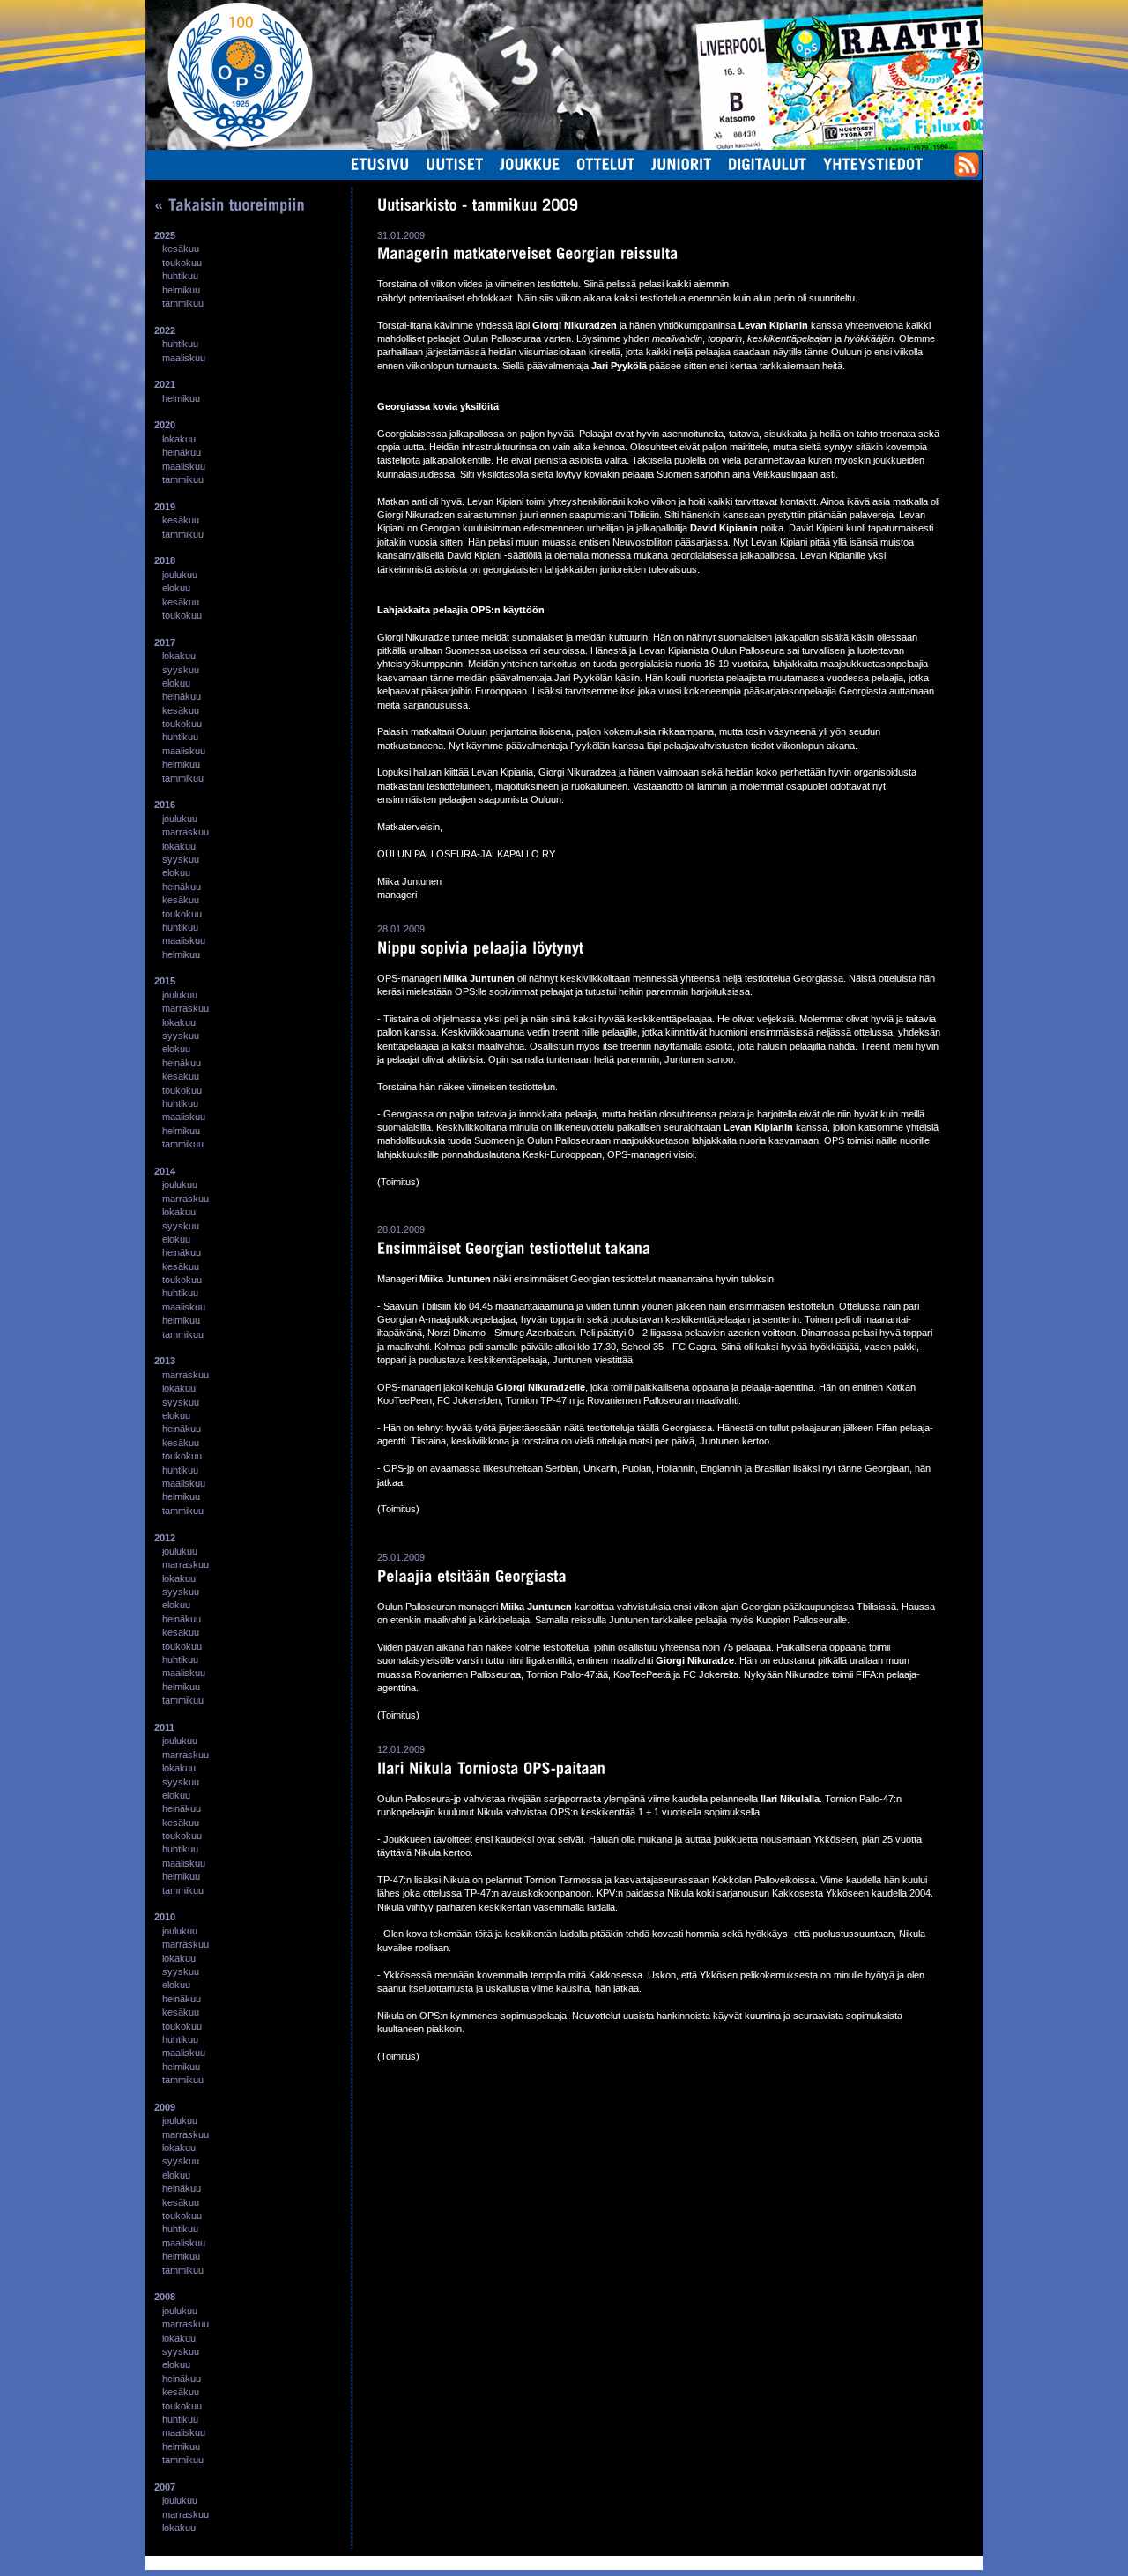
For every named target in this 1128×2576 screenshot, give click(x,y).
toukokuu (182, 263)
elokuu (176, 588)
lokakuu (179, 439)
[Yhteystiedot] (873, 164)
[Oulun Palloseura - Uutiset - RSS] (967, 174)
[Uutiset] (455, 164)
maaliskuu (184, 358)
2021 (165, 384)
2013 (165, 1361)
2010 (165, 1917)
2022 (165, 330)
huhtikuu (180, 276)
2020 (165, 425)
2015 (165, 981)
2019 (165, 507)
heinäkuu (182, 452)
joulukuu (180, 575)
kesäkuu (181, 249)
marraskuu (186, 832)
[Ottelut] (606, 164)
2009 (165, 2107)
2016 (165, 805)
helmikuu (181, 290)
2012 (165, 1538)
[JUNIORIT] (682, 164)
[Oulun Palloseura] (229, 74)
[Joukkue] (530, 164)
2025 (165, 235)
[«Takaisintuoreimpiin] (230, 204)
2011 (164, 1727)
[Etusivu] (380, 164)
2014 (165, 1171)
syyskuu (181, 670)
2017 (165, 642)
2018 (165, 560)
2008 (165, 2297)
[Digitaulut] (768, 164)
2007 (165, 2487)
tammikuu (183, 303)
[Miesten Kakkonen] (921, 21)
